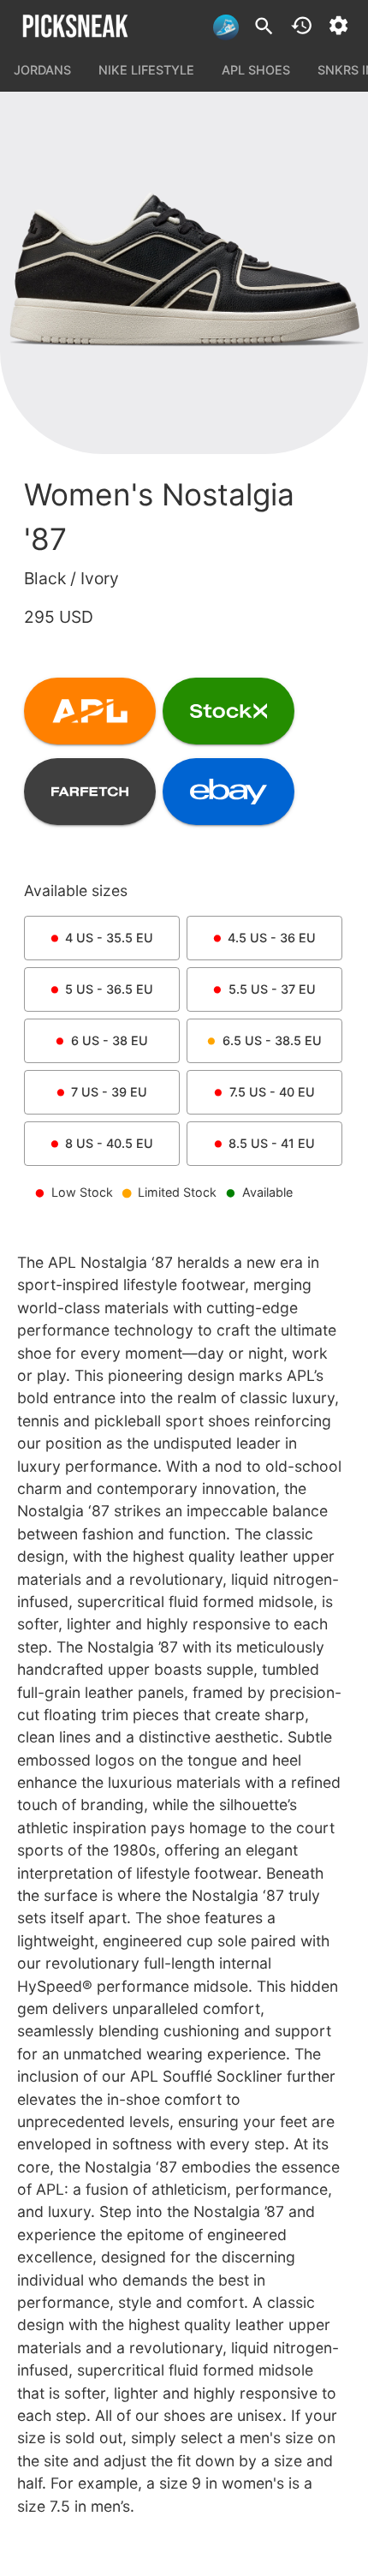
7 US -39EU (109, 1092)
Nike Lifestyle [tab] (146, 70)
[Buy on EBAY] (229, 792)
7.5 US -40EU (272, 1092)
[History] (302, 25)
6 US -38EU (110, 1040)
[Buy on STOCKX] (229, 711)
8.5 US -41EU (272, 1143)
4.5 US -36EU (272, 938)
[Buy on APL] (90, 711)
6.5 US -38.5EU (272, 1040)
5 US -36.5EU (109, 989)
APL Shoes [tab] (256, 70)
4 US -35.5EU (109, 938)
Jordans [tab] (42, 70)
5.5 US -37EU (272, 989)
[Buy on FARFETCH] (90, 792)
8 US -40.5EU (109, 1143)
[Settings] (338, 25)
